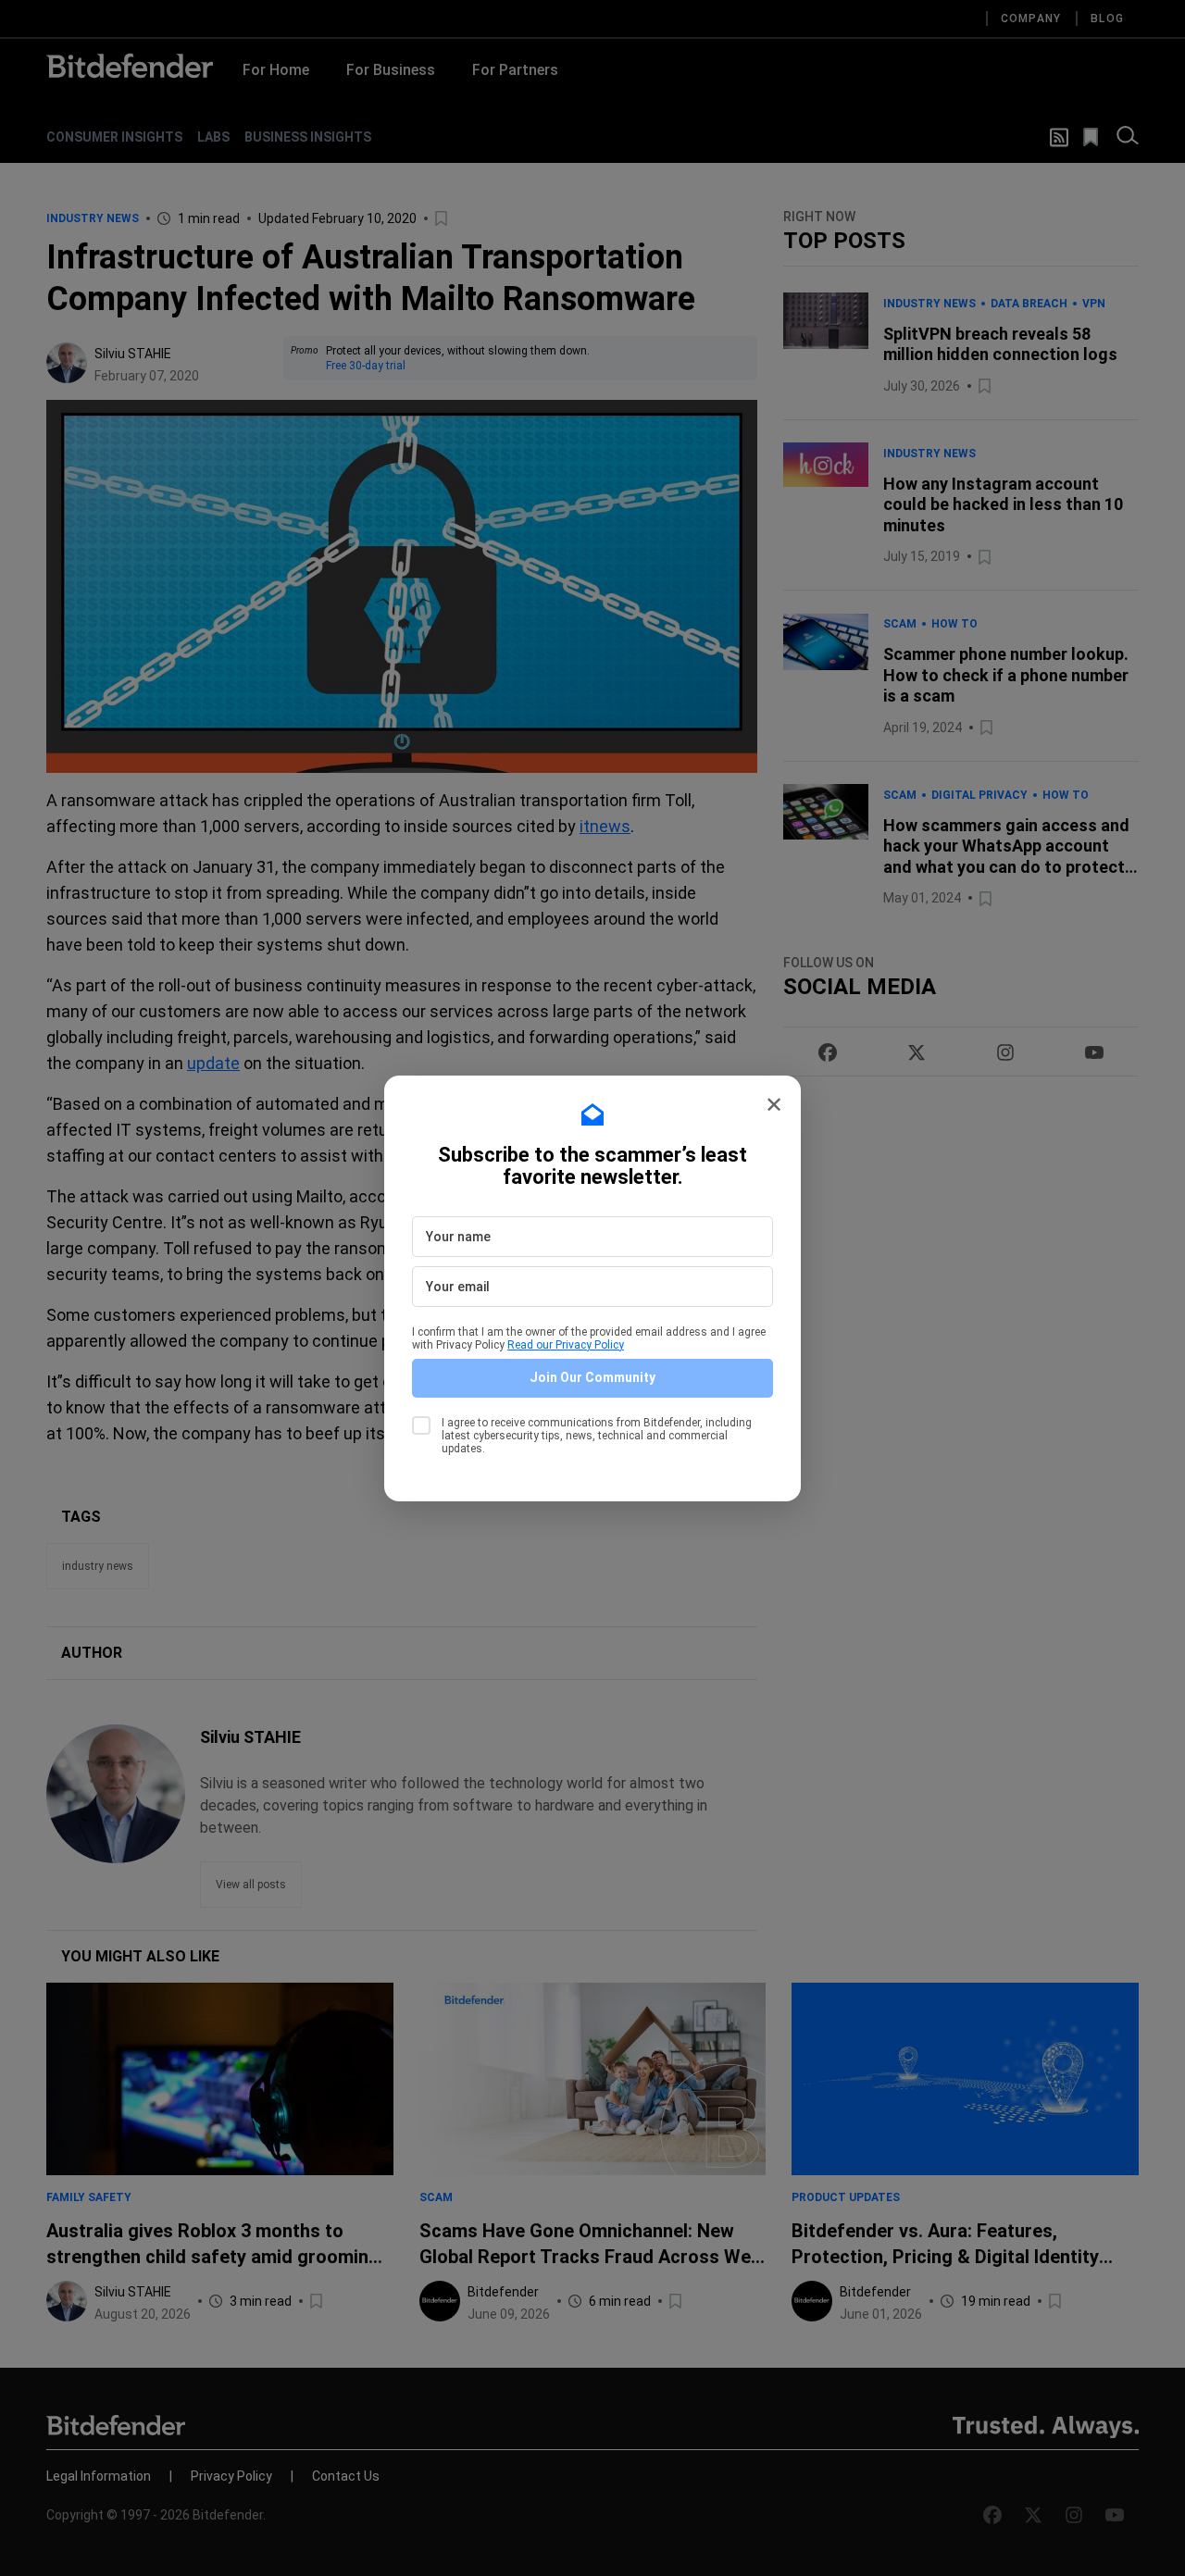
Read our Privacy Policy (566, 1345)
